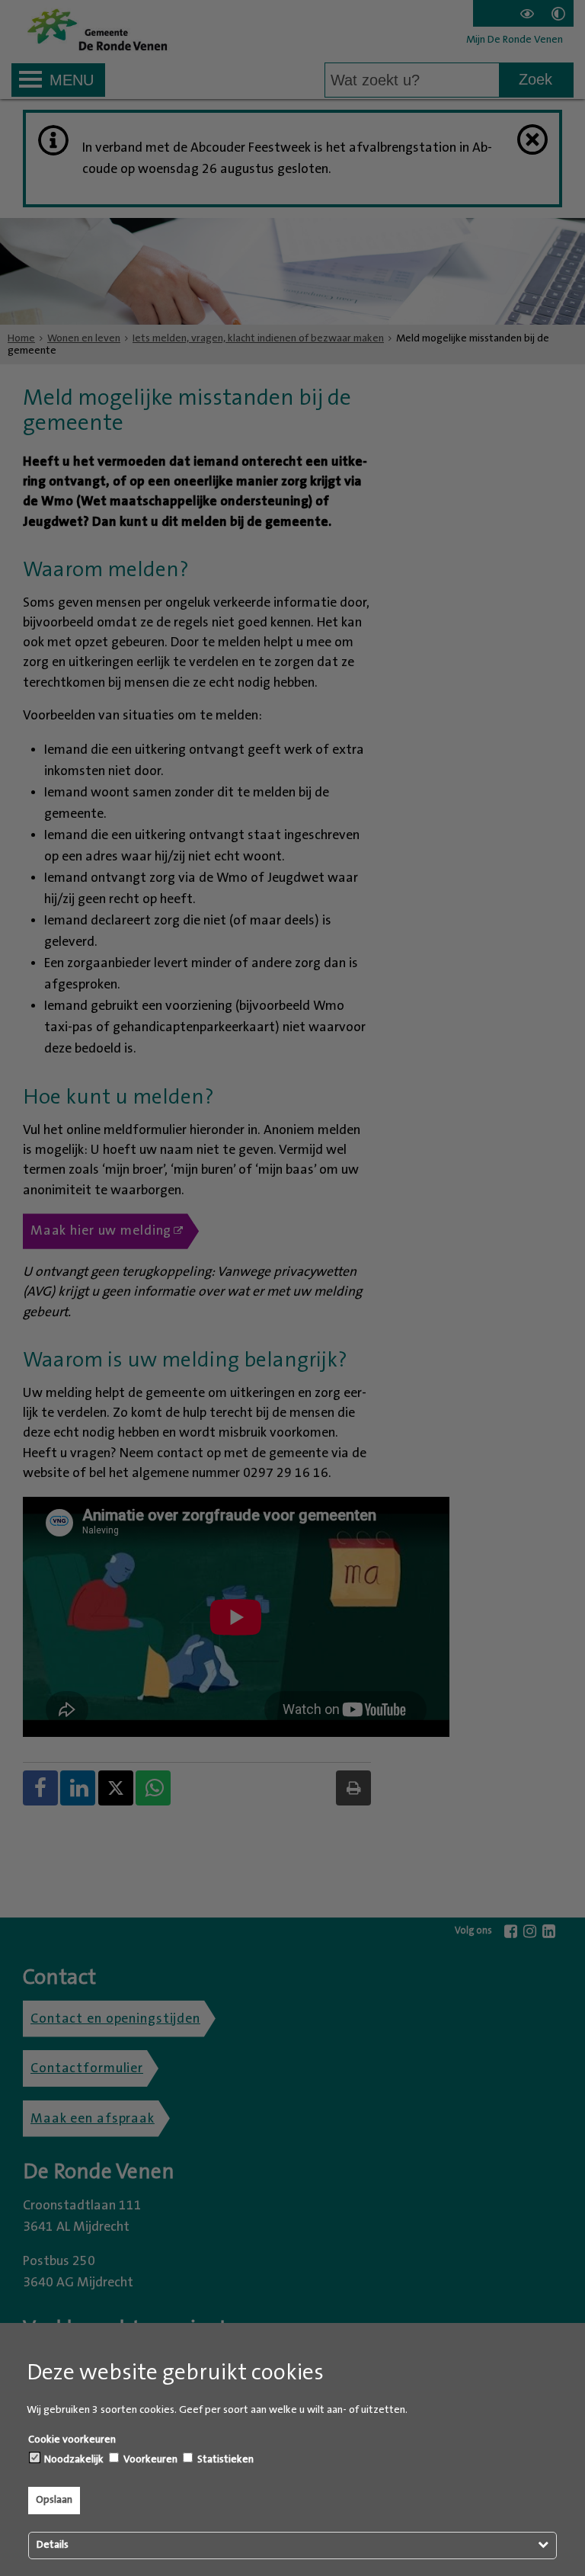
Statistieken (224, 2459)
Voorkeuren (149, 2459)
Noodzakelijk (73, 2459)
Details (53, 2545)
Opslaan (54, 2500)
